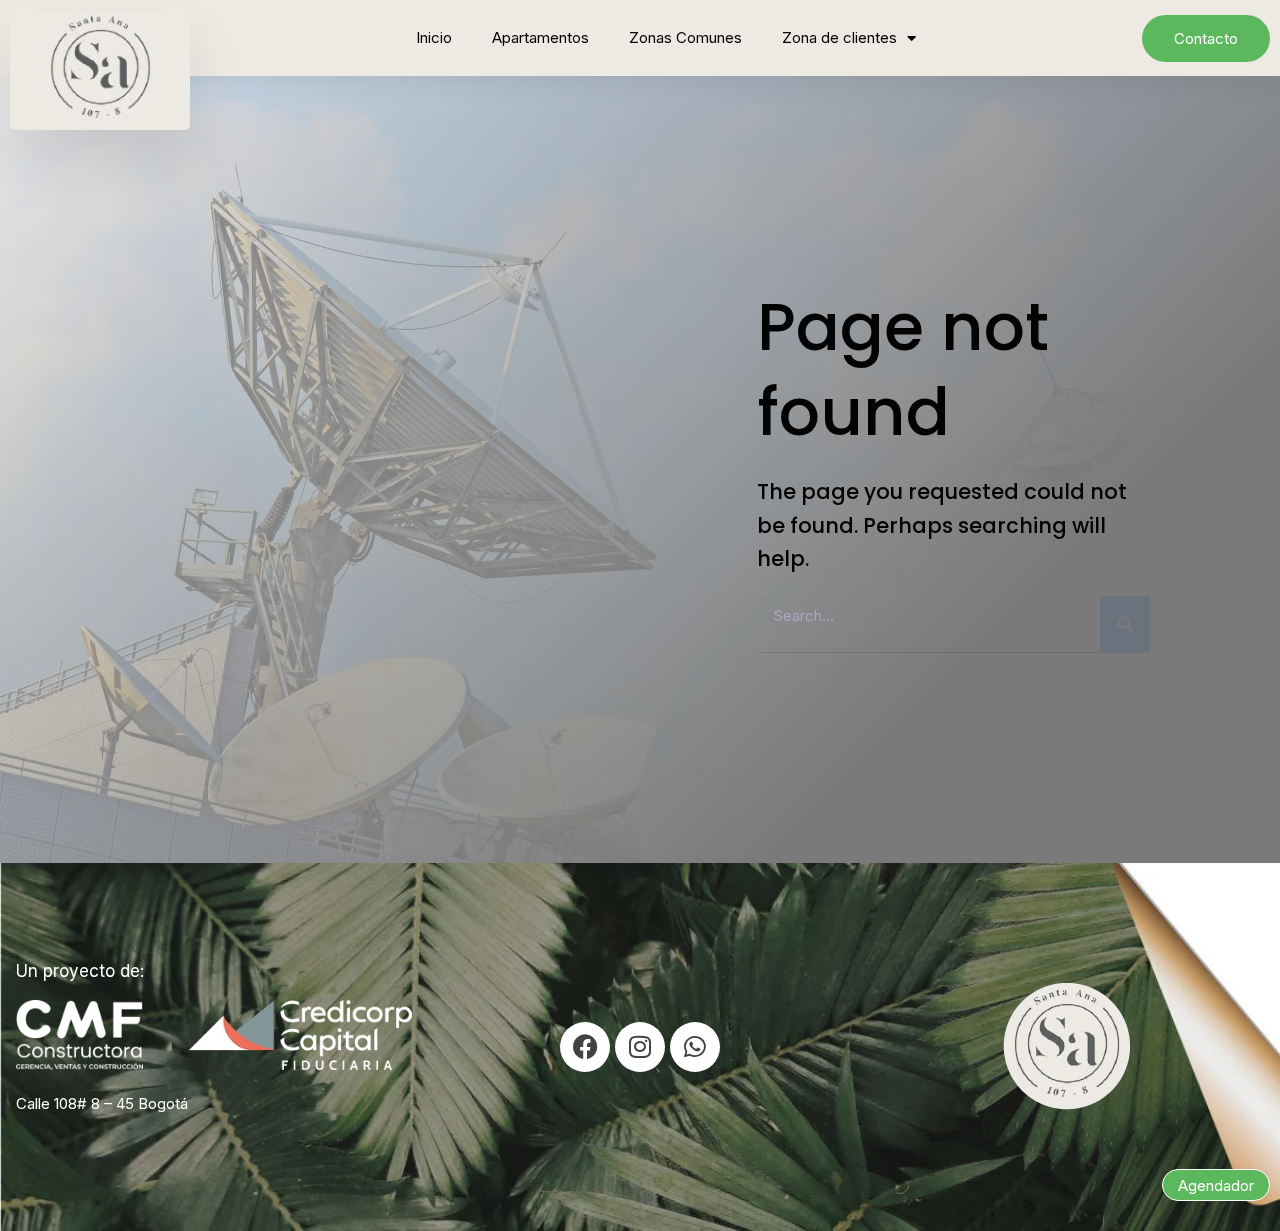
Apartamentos (540, 37)
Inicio (434, 37)
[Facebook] (585, 1047)
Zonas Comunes (685, 37)
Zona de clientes (839, 37)
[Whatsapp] (695, 1047)
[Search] (1125, 624)
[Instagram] (640, 1047)
